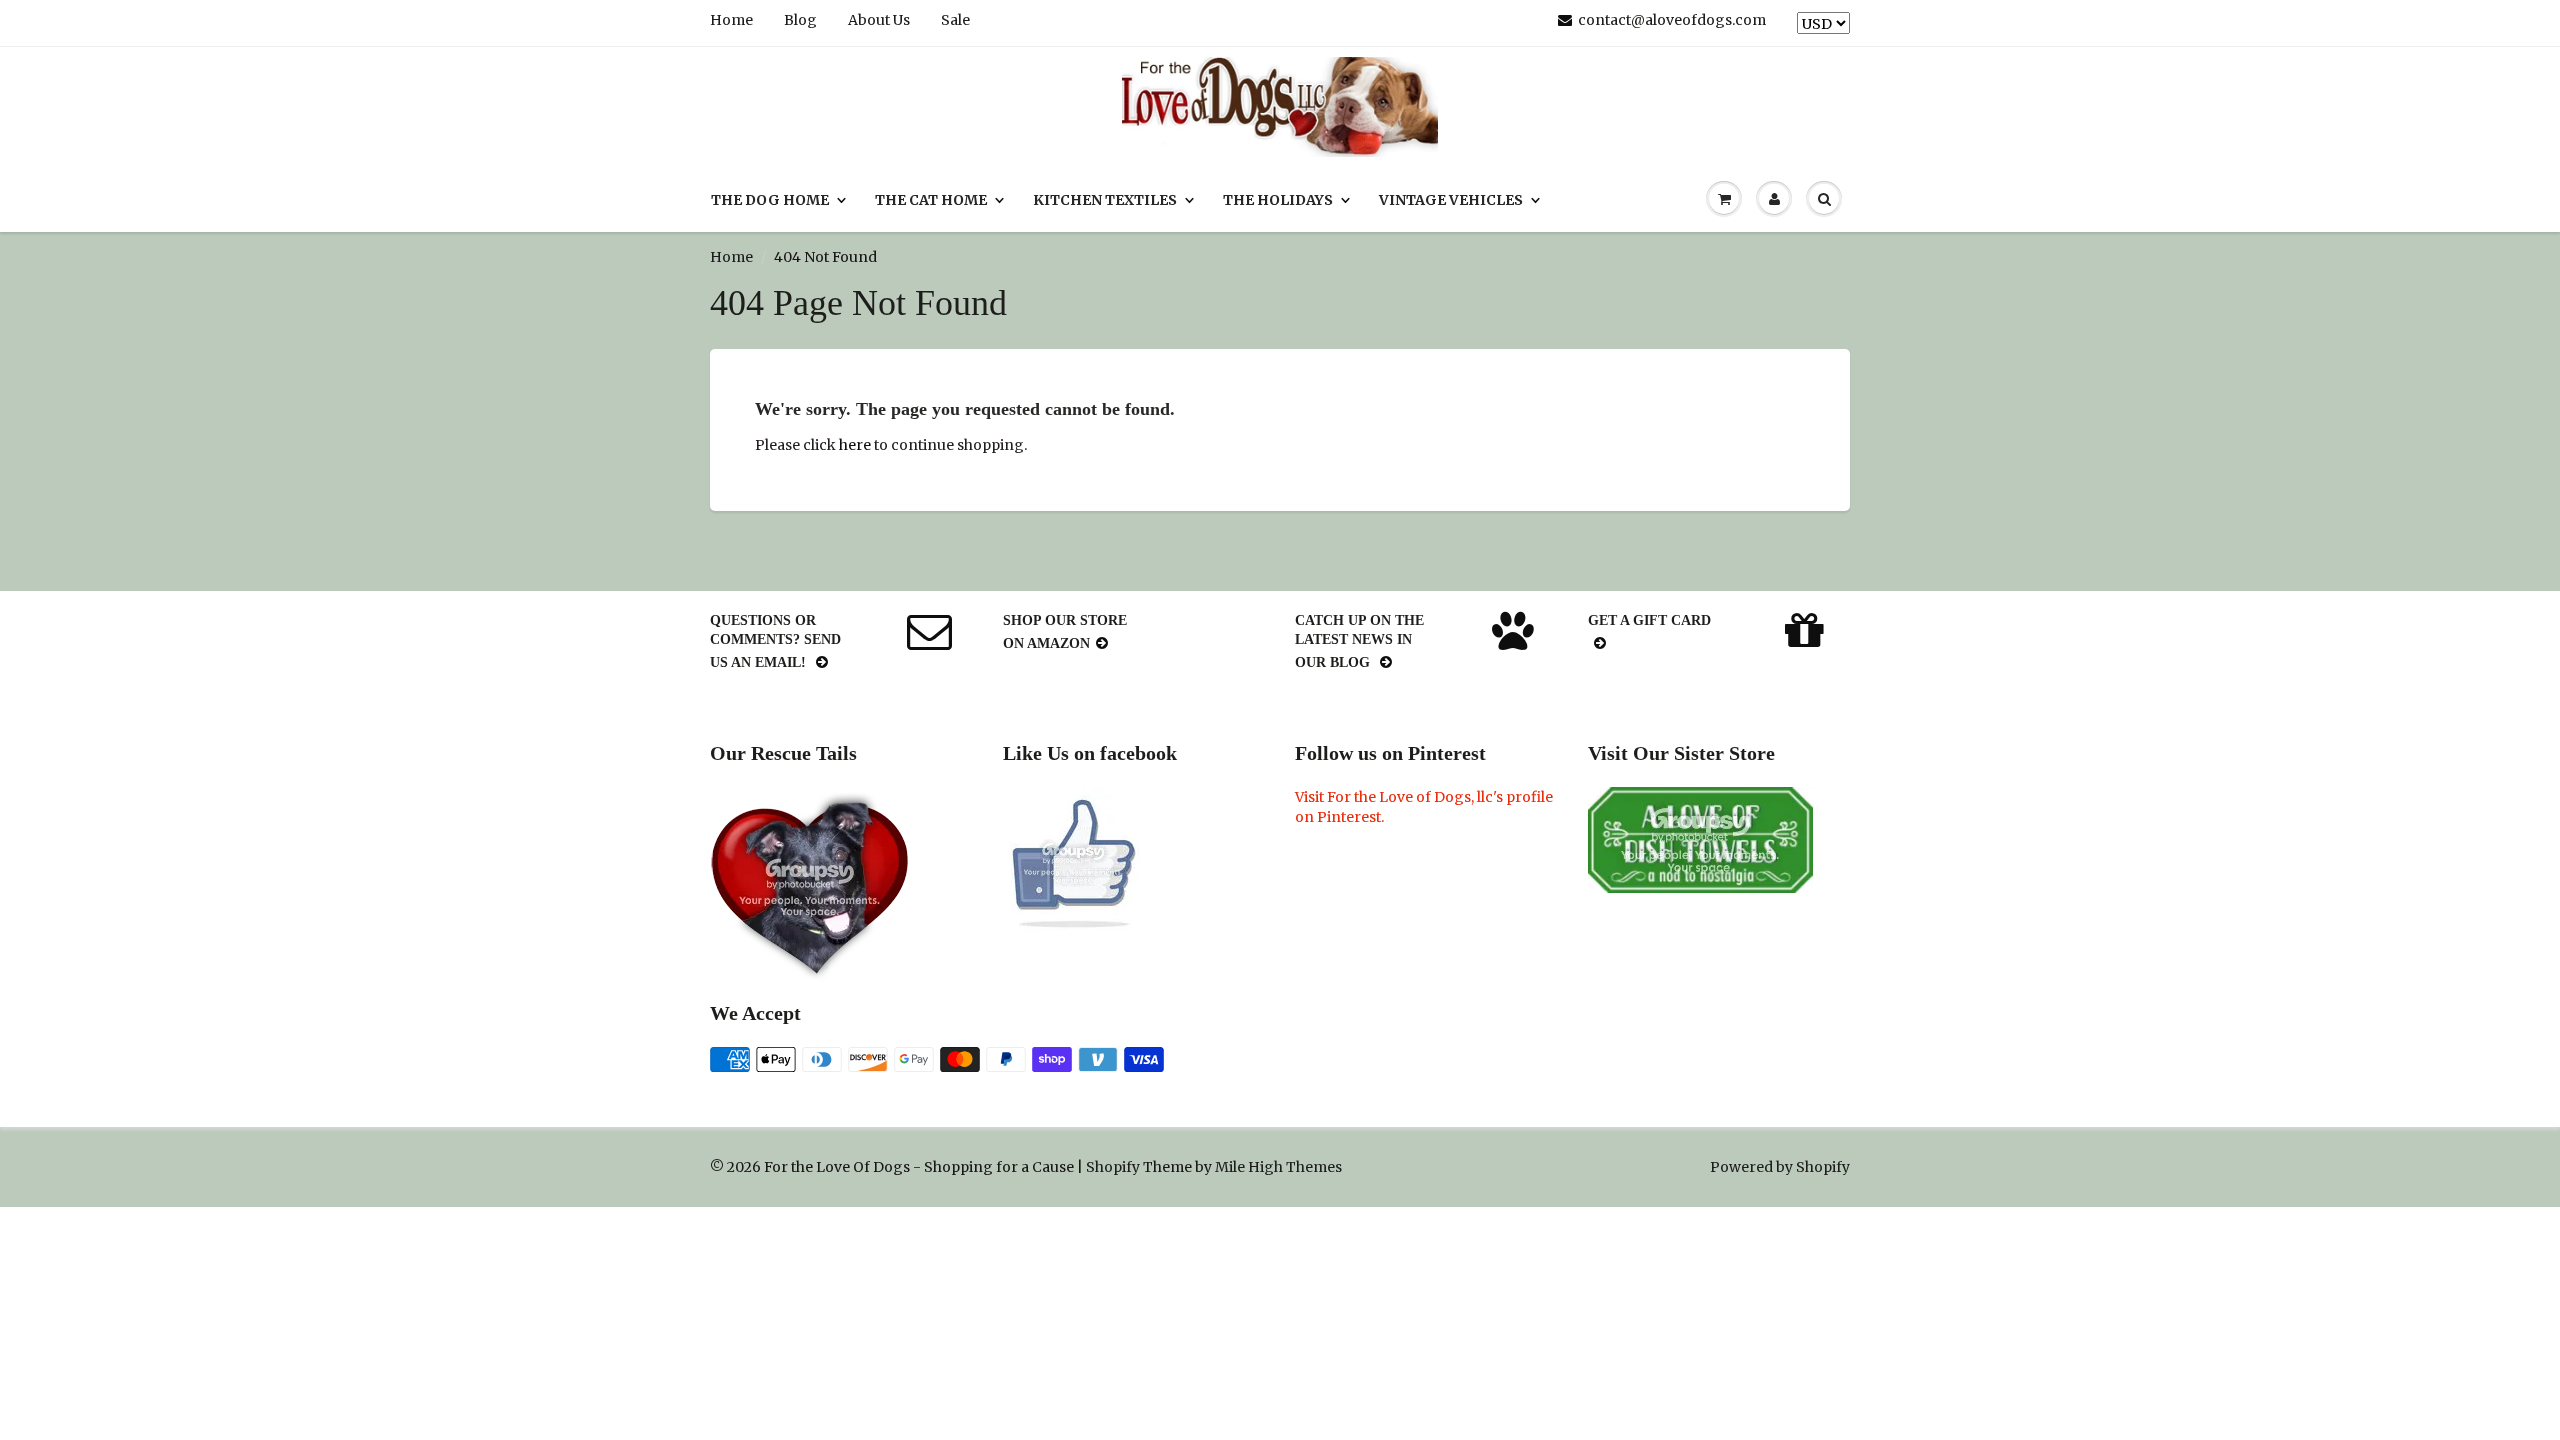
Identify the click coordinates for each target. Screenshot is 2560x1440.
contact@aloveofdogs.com (1672, 20)
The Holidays (1278, 200)
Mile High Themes (1278, 1167)
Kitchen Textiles (1105, 200)
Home (731, 20)
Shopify (1113, 1167)
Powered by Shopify (1780, 1167)
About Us (879, 20)
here (855, 445)
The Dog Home (770, 200)
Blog (800, 20)
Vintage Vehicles (1451, 200)
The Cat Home (931, 200)
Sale (955, 20)
